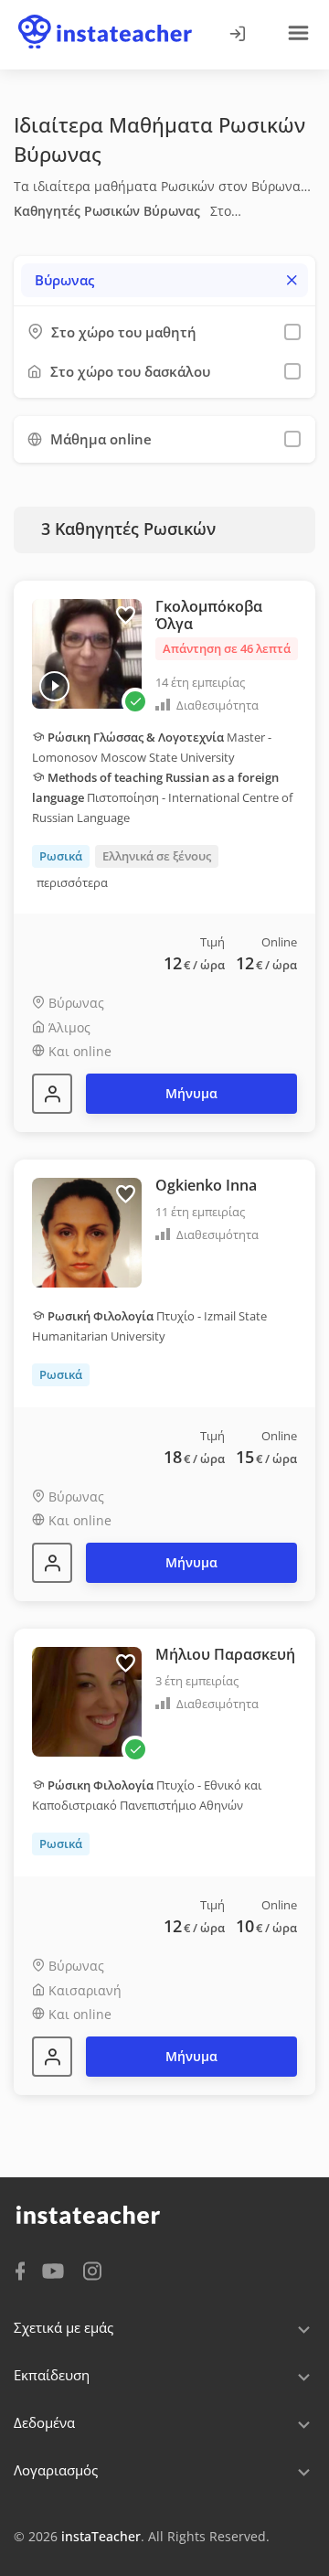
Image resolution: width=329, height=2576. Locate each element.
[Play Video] (54, 686)
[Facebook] (20, 2270)
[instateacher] (105, 16)
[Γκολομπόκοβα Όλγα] (52, 1094)
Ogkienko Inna (206, 1185)
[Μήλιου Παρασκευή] (52, 2057)
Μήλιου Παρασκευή (225, 1654)
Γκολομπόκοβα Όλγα (209, 615)
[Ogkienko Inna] (52, 1563)
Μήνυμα (191, 1093)
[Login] (237, 35)
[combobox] (164, 280)
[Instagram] (92, 2269)
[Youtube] (56, 2272)
